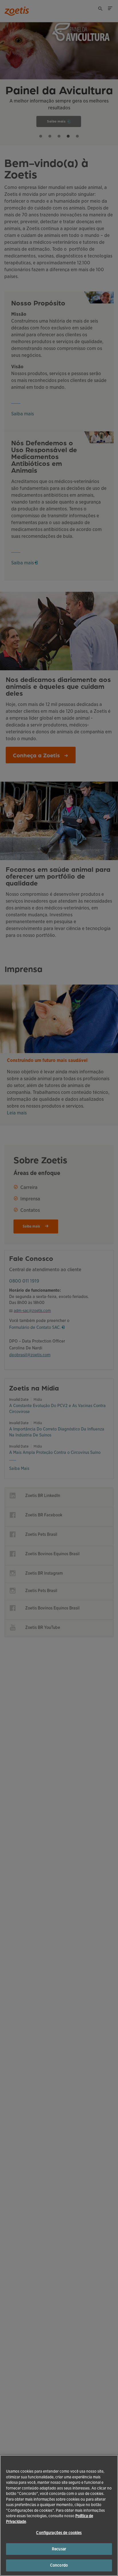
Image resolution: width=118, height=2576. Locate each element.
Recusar (59, 2549)
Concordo (59, 2565)
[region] (59, 2515)
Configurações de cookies (59, 2533)
